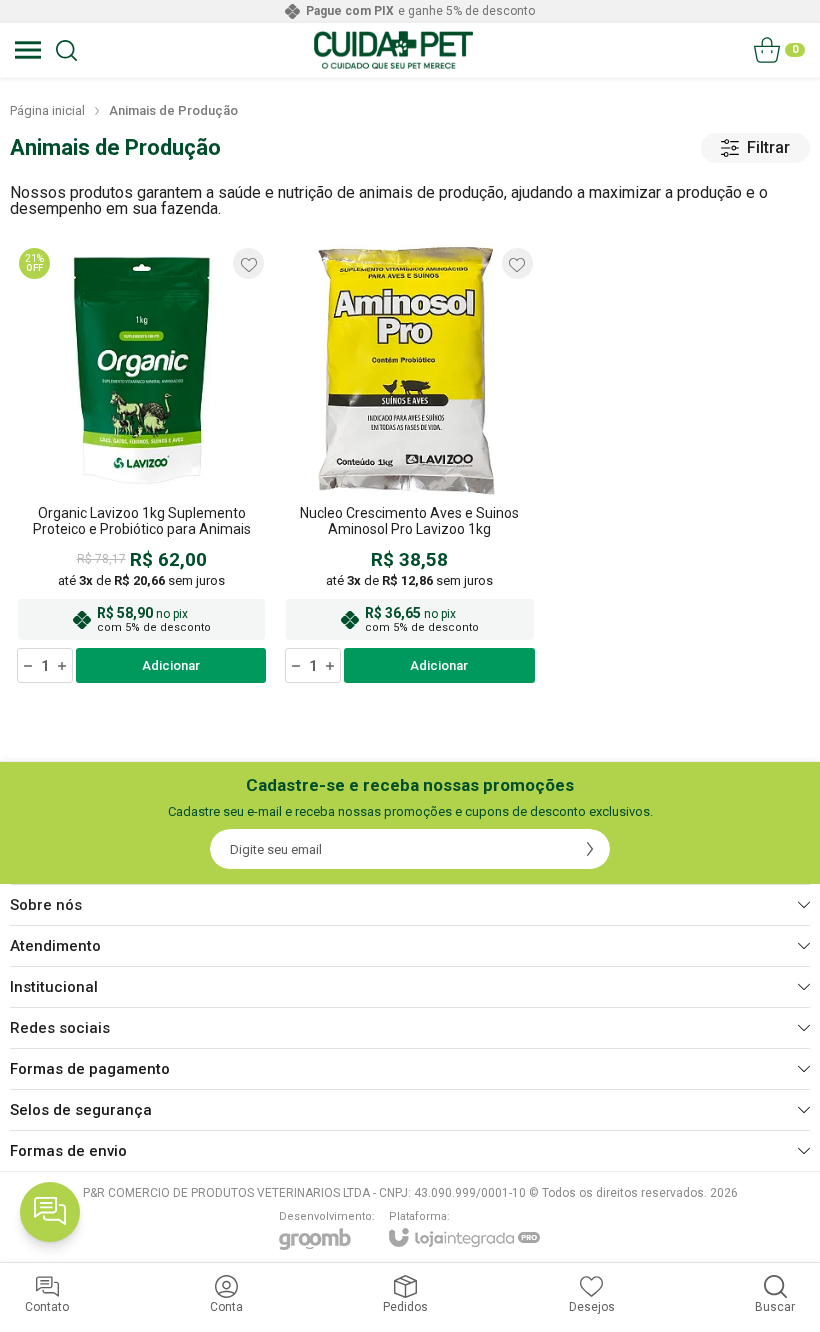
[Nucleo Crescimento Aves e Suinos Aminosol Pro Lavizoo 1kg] (409, 464)
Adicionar (171, 665)
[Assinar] (590, 849)
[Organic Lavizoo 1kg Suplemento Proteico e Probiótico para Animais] (141, 464)
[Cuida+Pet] (393, 50)
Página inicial (47, 110)
